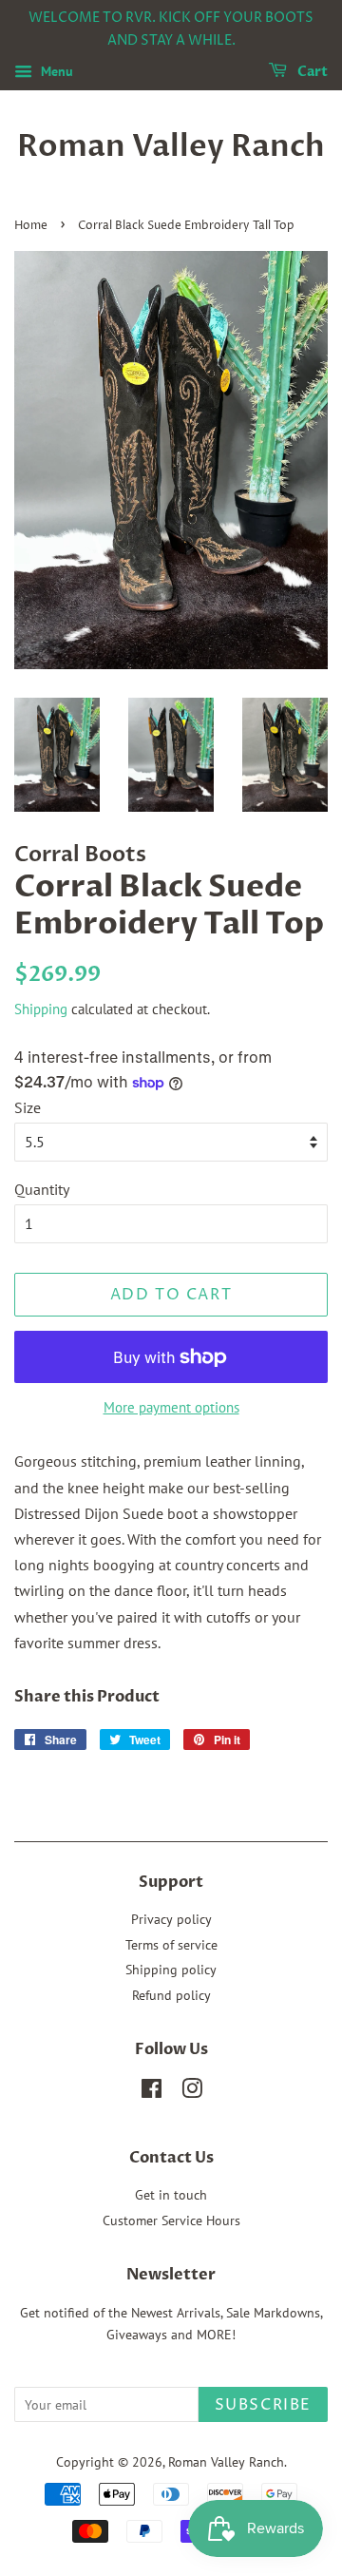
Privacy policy (171, 1919)
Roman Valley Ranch (171, 146)
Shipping (41, 1009)
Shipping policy (171, 1970)
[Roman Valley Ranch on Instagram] (192, 2092)
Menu (55, 71)
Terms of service (171, 1945)
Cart (311, 72)
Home (31, 226)
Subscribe (263, 2405)
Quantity (42, 1189)
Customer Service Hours (171, 2220)
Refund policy (171, 1995)
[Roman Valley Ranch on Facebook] (152, 2092)
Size (28, 1107)
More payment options (171, 1407)
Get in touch (171, 2195)
